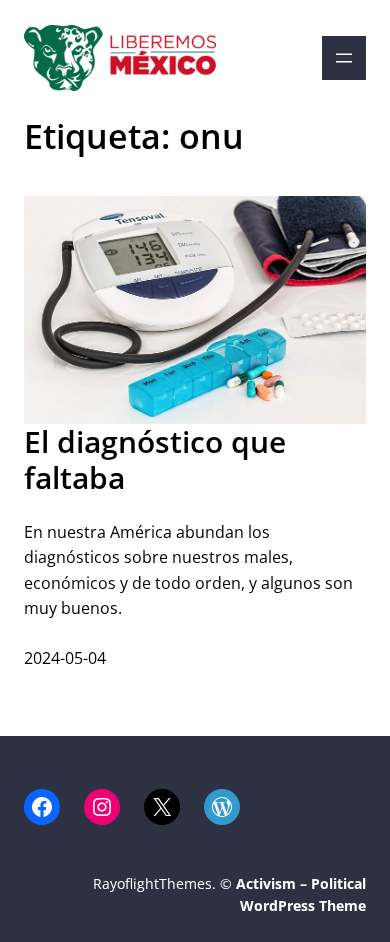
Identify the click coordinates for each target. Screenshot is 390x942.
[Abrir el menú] (344, 58)
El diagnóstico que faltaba (155, 459)
